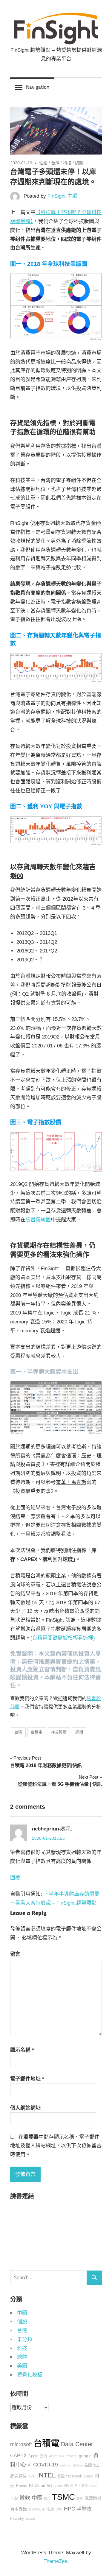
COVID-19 (46, 2465)
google (85, 2456)
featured (65, 2465)
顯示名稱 (22, 2050)
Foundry (17, 2519)
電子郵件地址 (27, 2079)
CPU (59, 2509)
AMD (32, 2476)
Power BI (24, 2485)
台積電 (37, 1732)
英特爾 (78, 2465)
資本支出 (19, 2509)
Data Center (77, 2444)
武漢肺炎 (93, 2498)
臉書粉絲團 (38, 1220)
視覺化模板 (30, 2375)
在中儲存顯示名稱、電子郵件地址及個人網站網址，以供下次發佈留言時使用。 (56, 2146)
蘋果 (80, 2499)
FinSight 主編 (62, 196)
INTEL (46, 2475)
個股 (43, 163)
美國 (22, 2366)
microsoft (21, 2444)
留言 (15, 1954)
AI (30, 2465)
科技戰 (89, 2476)
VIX (62, 2456)
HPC (70, 2509)
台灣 (55, 163)
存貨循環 (59, 1732)
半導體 (84, 2509)
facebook (74, 2476)
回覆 (15, 1878)
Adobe (58, 2486)
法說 (50, 2509)
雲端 (44, 2456)
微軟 (25, 2498)
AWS (94, 2486)
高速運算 (19, 2476)
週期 (79, 1732)
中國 (22, 2313)
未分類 (25, 2339)
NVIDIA (71, 2486)
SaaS (30, 2519)
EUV (47, 2499)
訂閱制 (84, 2486)
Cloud (40, 2485)
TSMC (63, 2497)
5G (49, 2486)
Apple (33, 2456)
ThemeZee (55, 2561)
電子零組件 (37, 2509)
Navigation (38, 87)
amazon (72, 2456)
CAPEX (19, 2455)
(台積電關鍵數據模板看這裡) (63, 1638)
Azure (53, 2456)
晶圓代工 (92, 2465)
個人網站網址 (25, 2108)
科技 (67, 163)
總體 (79, 163)
